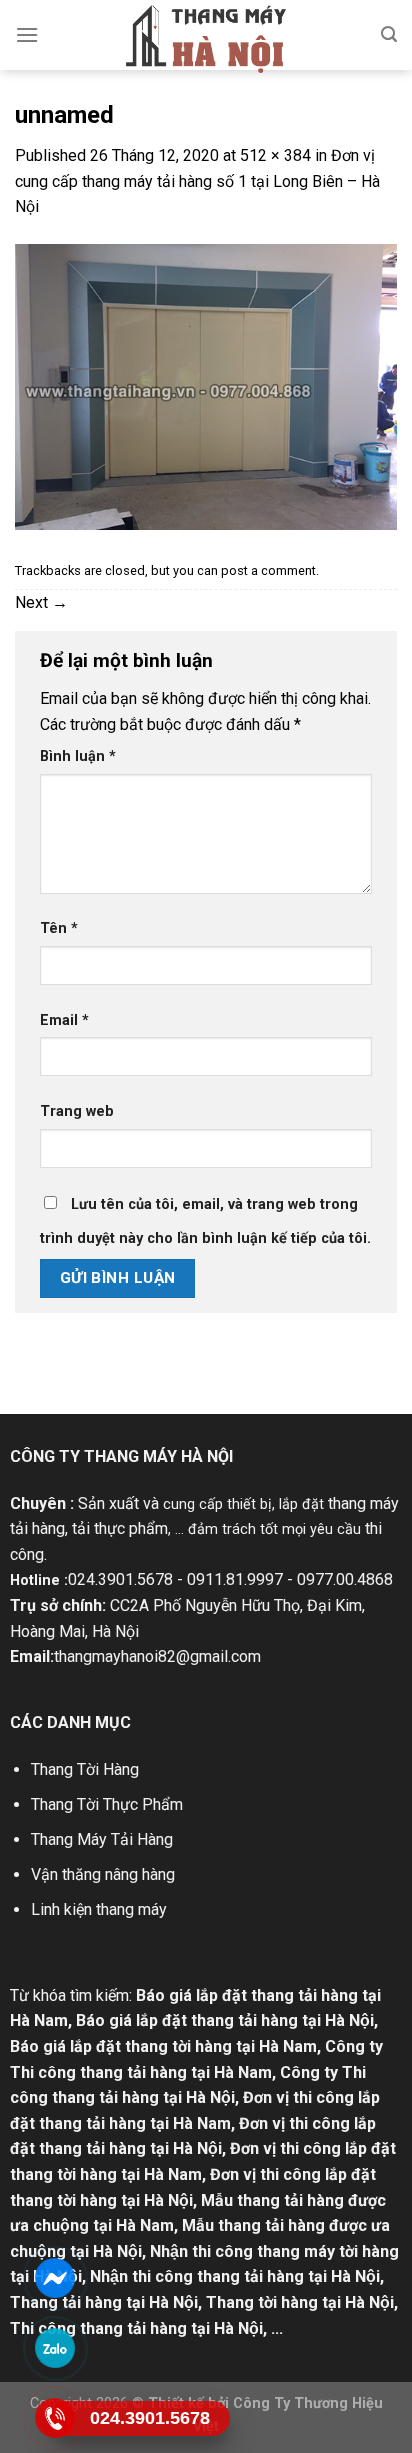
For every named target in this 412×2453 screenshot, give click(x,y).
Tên (59, 928)
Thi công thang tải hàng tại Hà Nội (136, 2328)
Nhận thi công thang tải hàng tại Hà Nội (235, 2276)
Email (64, 1020)
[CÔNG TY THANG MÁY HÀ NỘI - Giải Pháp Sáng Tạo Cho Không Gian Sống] (206, 39)
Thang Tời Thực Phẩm (107, 1804)
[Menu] (27, 34)
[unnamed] (206, 385)
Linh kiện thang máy (99, 1909)
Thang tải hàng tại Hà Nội (104, 2302)
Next (41, 602)
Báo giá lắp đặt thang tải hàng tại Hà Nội (225, 2020)
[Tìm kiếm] (389, 34)
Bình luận (78, 756)
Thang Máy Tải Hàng (102, 1839)
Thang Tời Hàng (85, 1769)
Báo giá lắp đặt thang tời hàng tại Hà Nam (163, 2046)
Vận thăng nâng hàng (103, 1874)
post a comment (268, 570)
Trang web (77, 1111)
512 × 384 (275, 155)
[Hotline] (55, 2418)
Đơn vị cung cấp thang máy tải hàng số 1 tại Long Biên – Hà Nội (197, 181)
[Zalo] (55, 2348)
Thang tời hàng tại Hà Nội (300, 2302)
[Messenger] (55, 2278)
